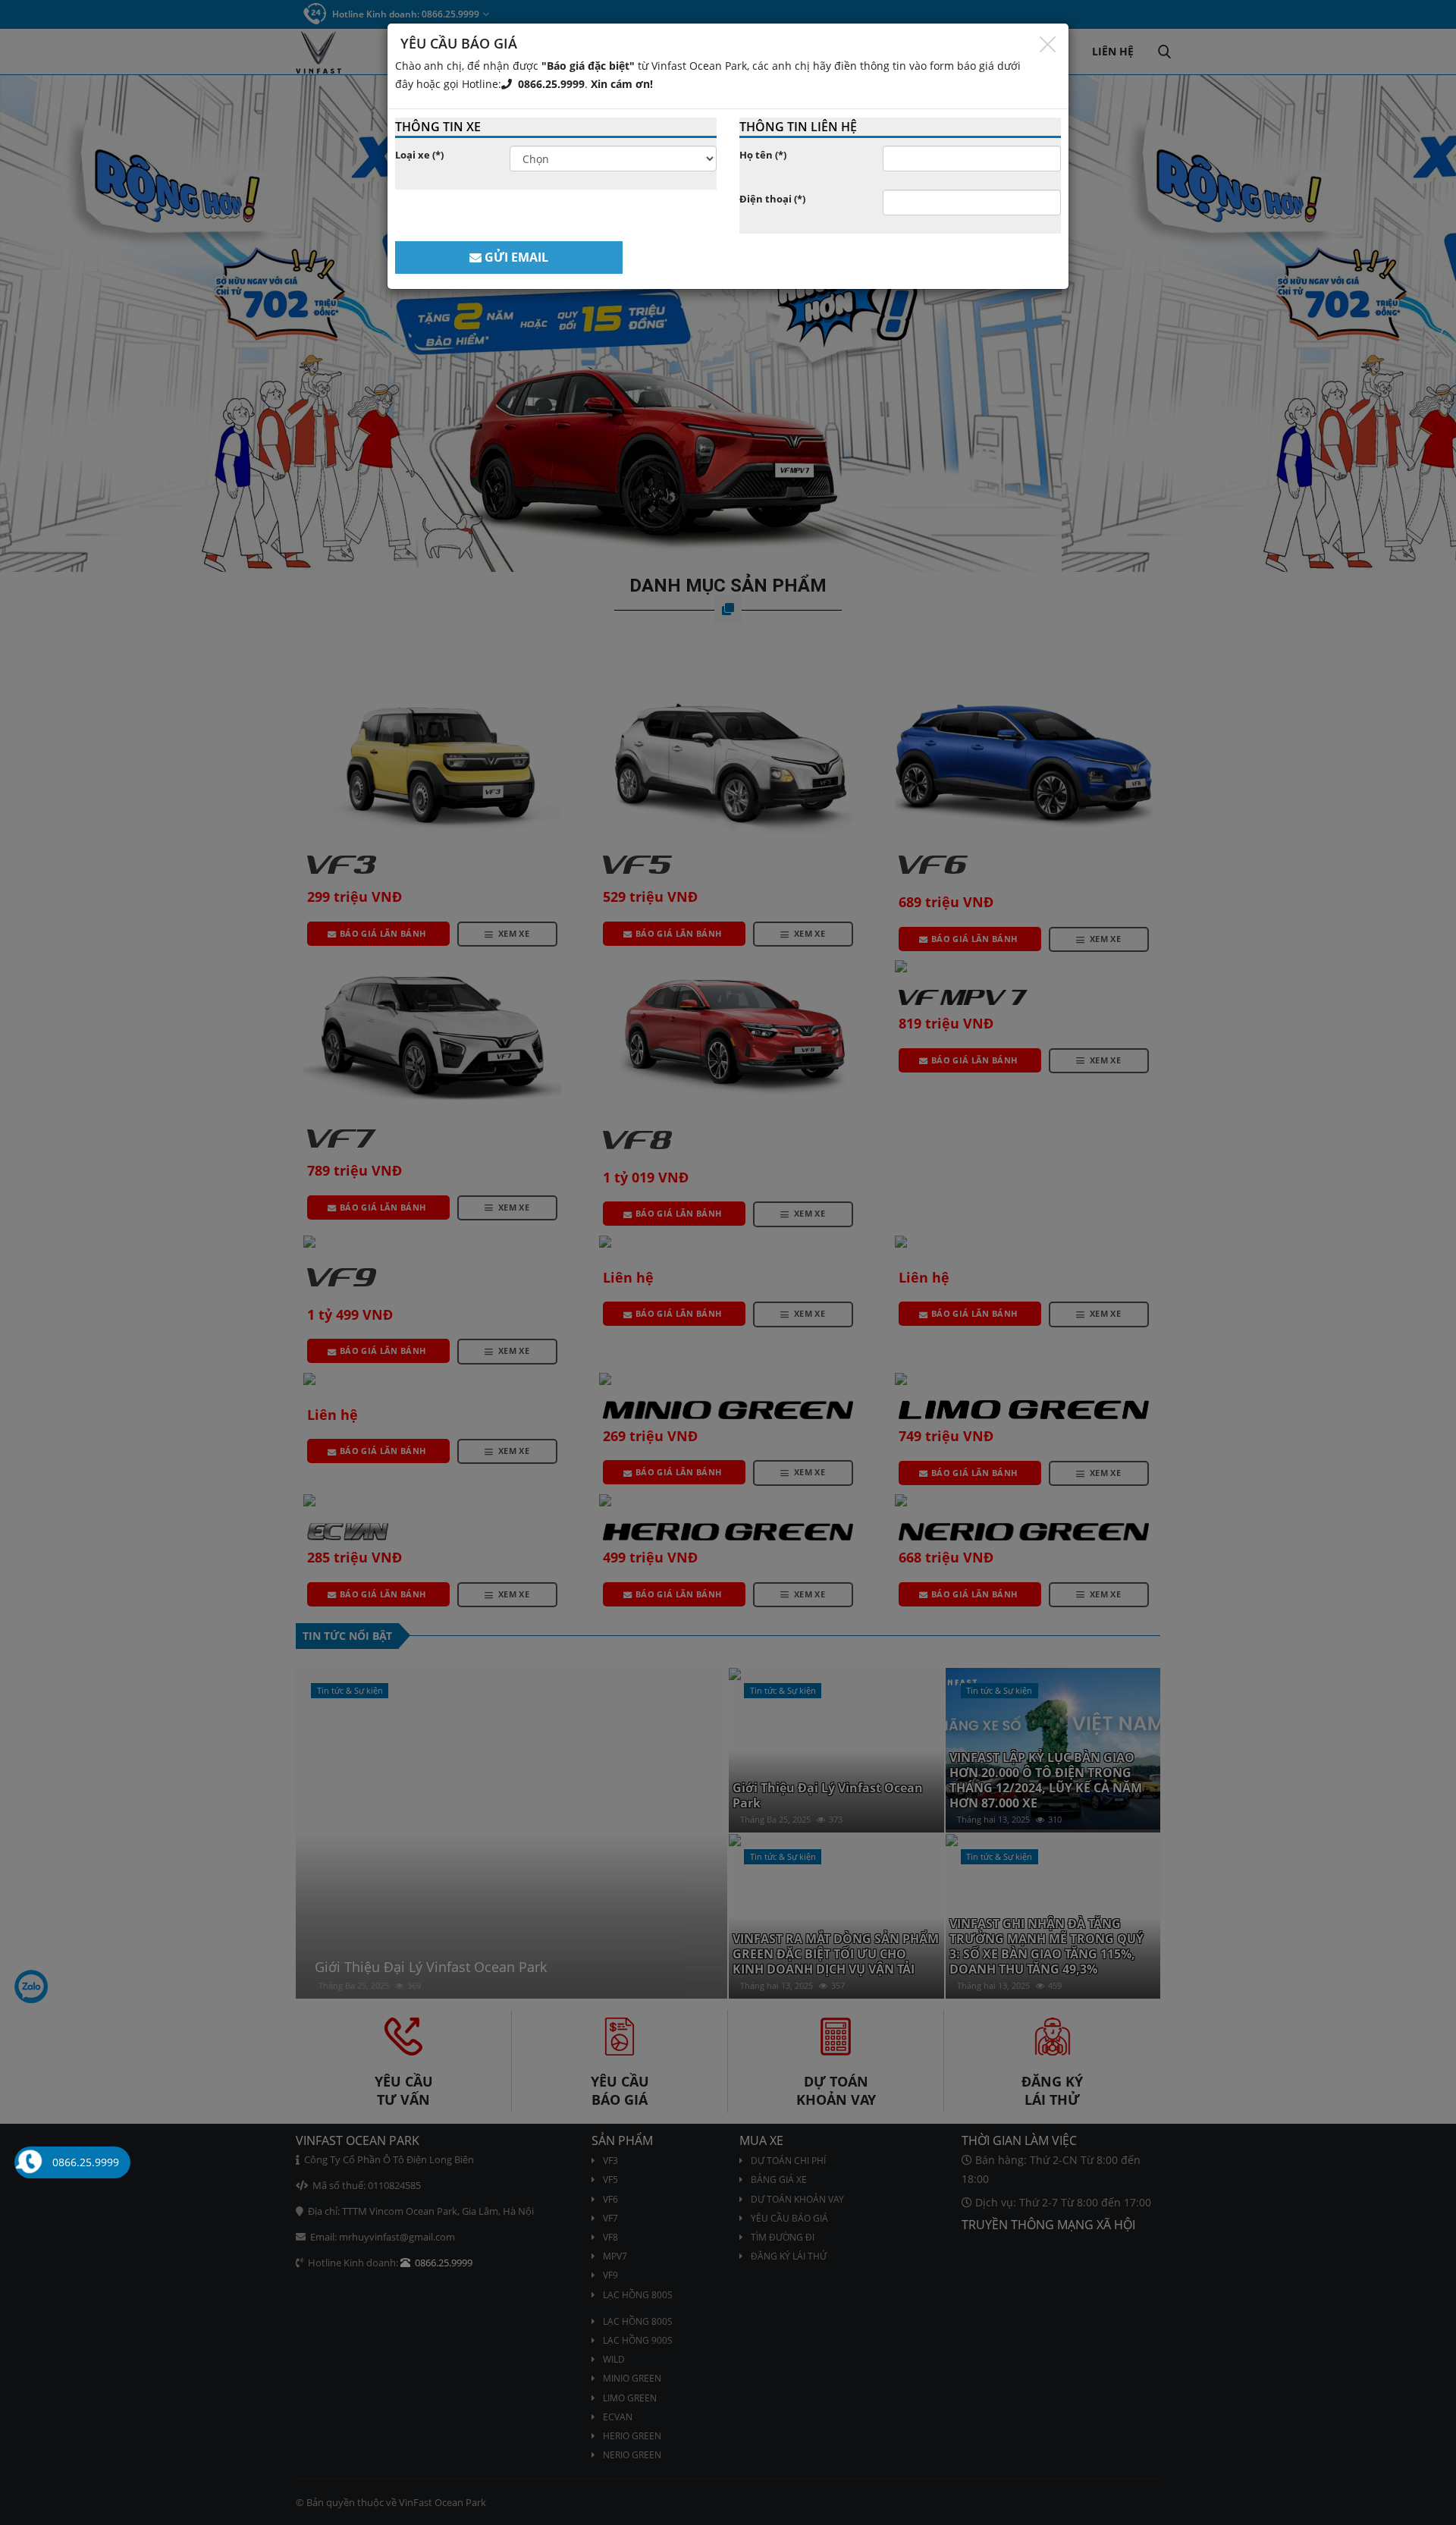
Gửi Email (515, 257)
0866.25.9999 (548, 84)
